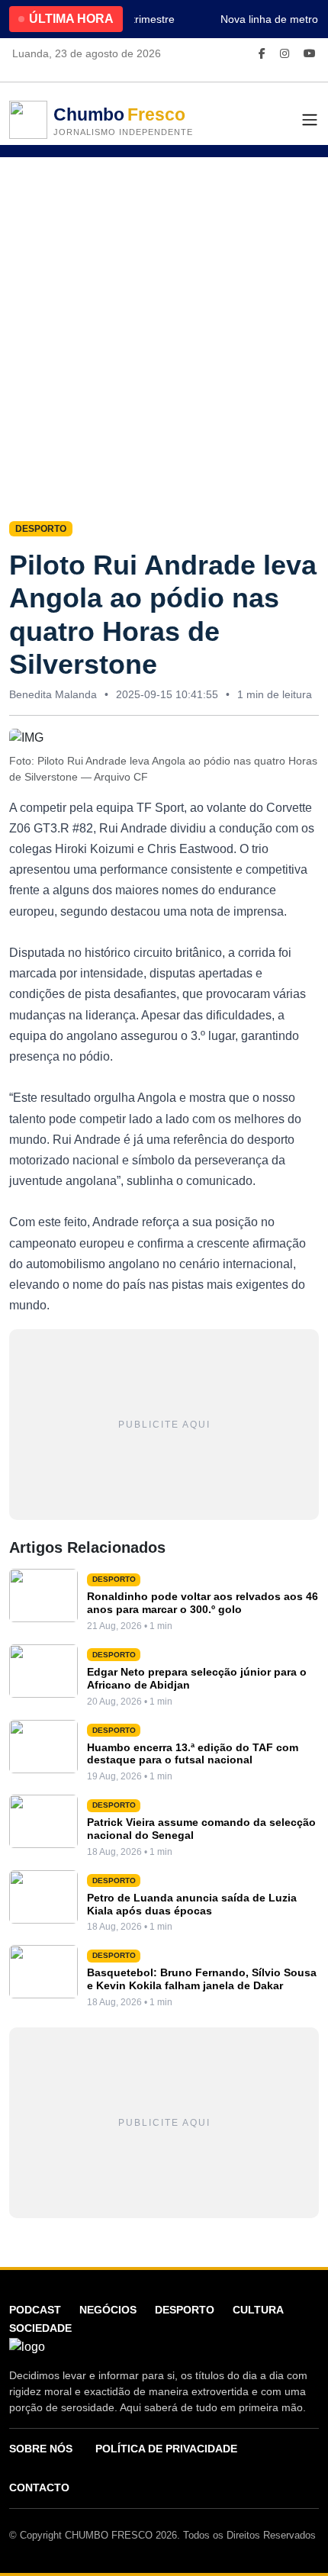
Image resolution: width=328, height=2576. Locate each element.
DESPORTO (185, 2310)
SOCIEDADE (40, 2328)
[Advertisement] (164, 329)
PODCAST (35, 2310)
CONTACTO (39, 2487)
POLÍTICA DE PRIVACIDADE (166, 2449)
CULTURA (258, 2310)
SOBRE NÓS (41, 2449)
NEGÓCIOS (108, 2310)
